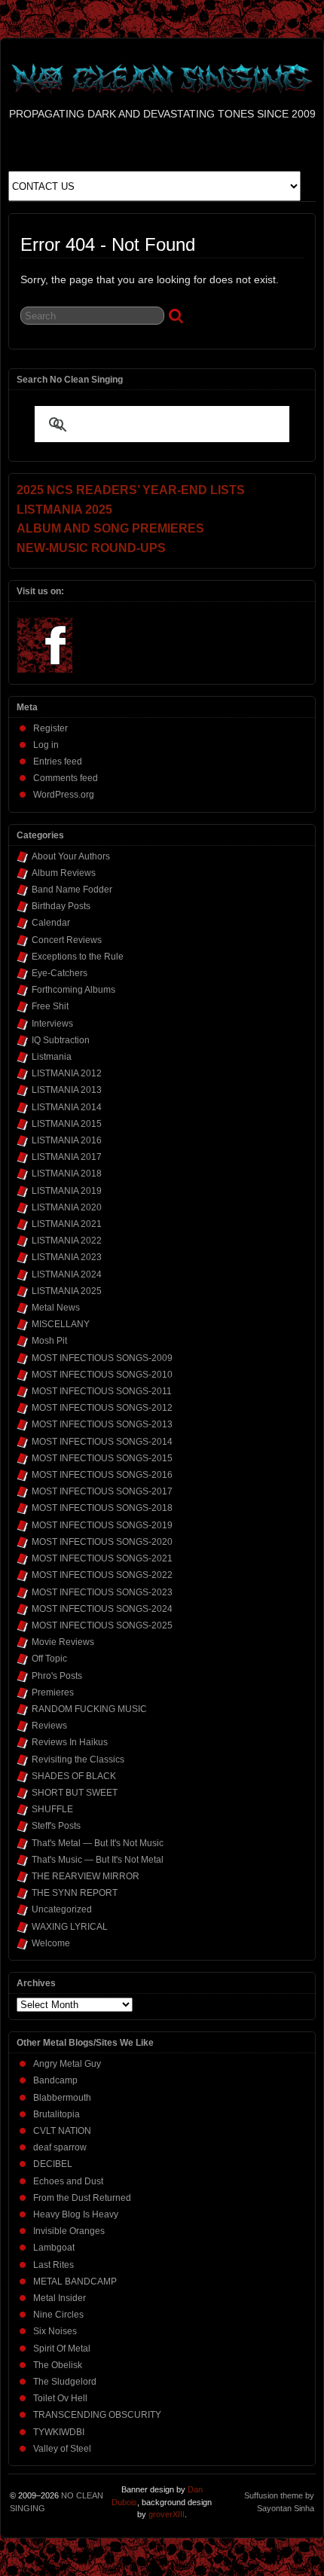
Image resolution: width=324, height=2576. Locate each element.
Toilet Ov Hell (60, 2398)
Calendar (51, 923)
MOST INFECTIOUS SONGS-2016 (102, 1475)
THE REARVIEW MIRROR (86, 1876)
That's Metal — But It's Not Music (98, 1843)
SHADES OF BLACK (74, 1776)
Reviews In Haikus (70, 1742)
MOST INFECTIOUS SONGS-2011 (102, 1391)
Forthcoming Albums (73, 990)
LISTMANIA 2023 (67, 1257)
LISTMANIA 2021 (67, 1224)
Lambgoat (54, 2248)
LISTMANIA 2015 (67, 1124)
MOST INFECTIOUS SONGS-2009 (102, 1358)
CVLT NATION (62, 2131)
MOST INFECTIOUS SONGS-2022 (102, 1575)
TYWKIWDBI (59, 2432)
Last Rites (53, 2265)
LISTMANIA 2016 (67, 1140)
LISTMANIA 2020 (67, 1207)
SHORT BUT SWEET (75, 1793)
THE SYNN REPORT (75, 1893)
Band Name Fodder (72, 890)
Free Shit (50, 1006)
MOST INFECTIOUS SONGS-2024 (102, 1609)
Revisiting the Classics (78, 1760)
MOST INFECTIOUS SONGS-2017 (102, 1491)
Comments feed (66, 778)
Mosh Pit (49, 1341)
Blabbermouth (62, 2098)
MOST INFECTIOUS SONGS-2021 (102, 1558)
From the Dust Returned (82, 2198)
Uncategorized (62, 1909)
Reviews (49, 1726)
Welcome (51, 1943)
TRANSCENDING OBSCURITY (97, 2415)
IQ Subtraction (61, 1040)
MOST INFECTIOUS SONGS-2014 (102, 1442)
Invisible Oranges (69, 2231)
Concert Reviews (67, 940)
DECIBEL (53, 2164)
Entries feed (58, 762)
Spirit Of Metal (62, 2349)
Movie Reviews (63, 1642)
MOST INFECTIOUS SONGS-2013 (102, 1424)
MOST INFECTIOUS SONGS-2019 (102, 1525)
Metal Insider (60, 2298)
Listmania (52, 1057)
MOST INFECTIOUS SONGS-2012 (102, 1408)
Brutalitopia (57, 2114)
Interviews (52, 1024)
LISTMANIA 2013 (67, 1090)
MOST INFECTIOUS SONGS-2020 (102, 1542)
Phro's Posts (57, 1676)
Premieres (53, 1692)
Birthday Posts (61, 906)
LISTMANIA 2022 (67, 1241)
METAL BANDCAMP (75, 2281)
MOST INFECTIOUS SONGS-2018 (102, 1508)
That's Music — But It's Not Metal (98, 1860)
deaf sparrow (60, 2147)
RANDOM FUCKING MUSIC (89, 1709)
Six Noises (55, 2331)
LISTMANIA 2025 (67, 1291)
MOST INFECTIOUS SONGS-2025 (102, 1625)
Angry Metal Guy (67, 2064)
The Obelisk (58, 2365)
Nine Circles (58, 2315)
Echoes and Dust (68, 2181)
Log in (46, 745)
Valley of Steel (62, 2449)
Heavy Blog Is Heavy (76, 2214)
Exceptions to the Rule (78, 957)
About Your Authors (71, 856)
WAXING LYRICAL (70, 1927)
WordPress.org (64, 795)
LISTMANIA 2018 (67, 1174)
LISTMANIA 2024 (67, 1274)
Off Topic (49, 1659)
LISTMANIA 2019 (67, 1191)
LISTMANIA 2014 (67, 1107)
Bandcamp (55, 2080)
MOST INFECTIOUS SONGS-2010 (102, 1375)
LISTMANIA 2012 (67, 1073)
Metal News (56, 1308)
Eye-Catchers (60, 973)
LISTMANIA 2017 (67, 1157)
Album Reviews (64, 873)
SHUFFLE (52, 1809)
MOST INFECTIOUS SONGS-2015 (102, 1458)
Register (50, 728)
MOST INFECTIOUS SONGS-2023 (102, 1592)
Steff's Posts (56, 1826)
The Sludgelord (65, 2382)
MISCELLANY (61, 1324)
